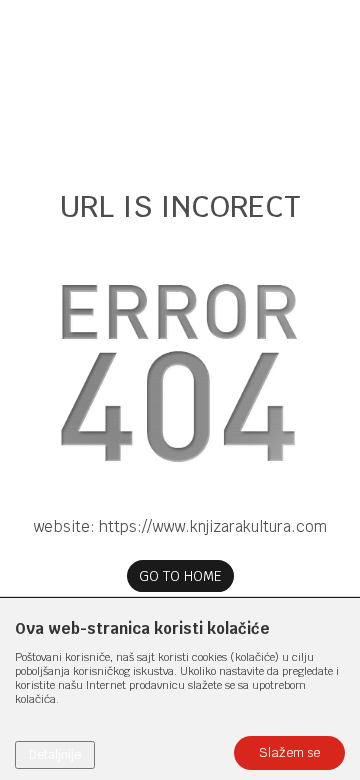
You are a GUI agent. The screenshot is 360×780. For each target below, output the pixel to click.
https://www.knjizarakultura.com (213, 526)
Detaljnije (55, 755)
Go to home (180, 576)
